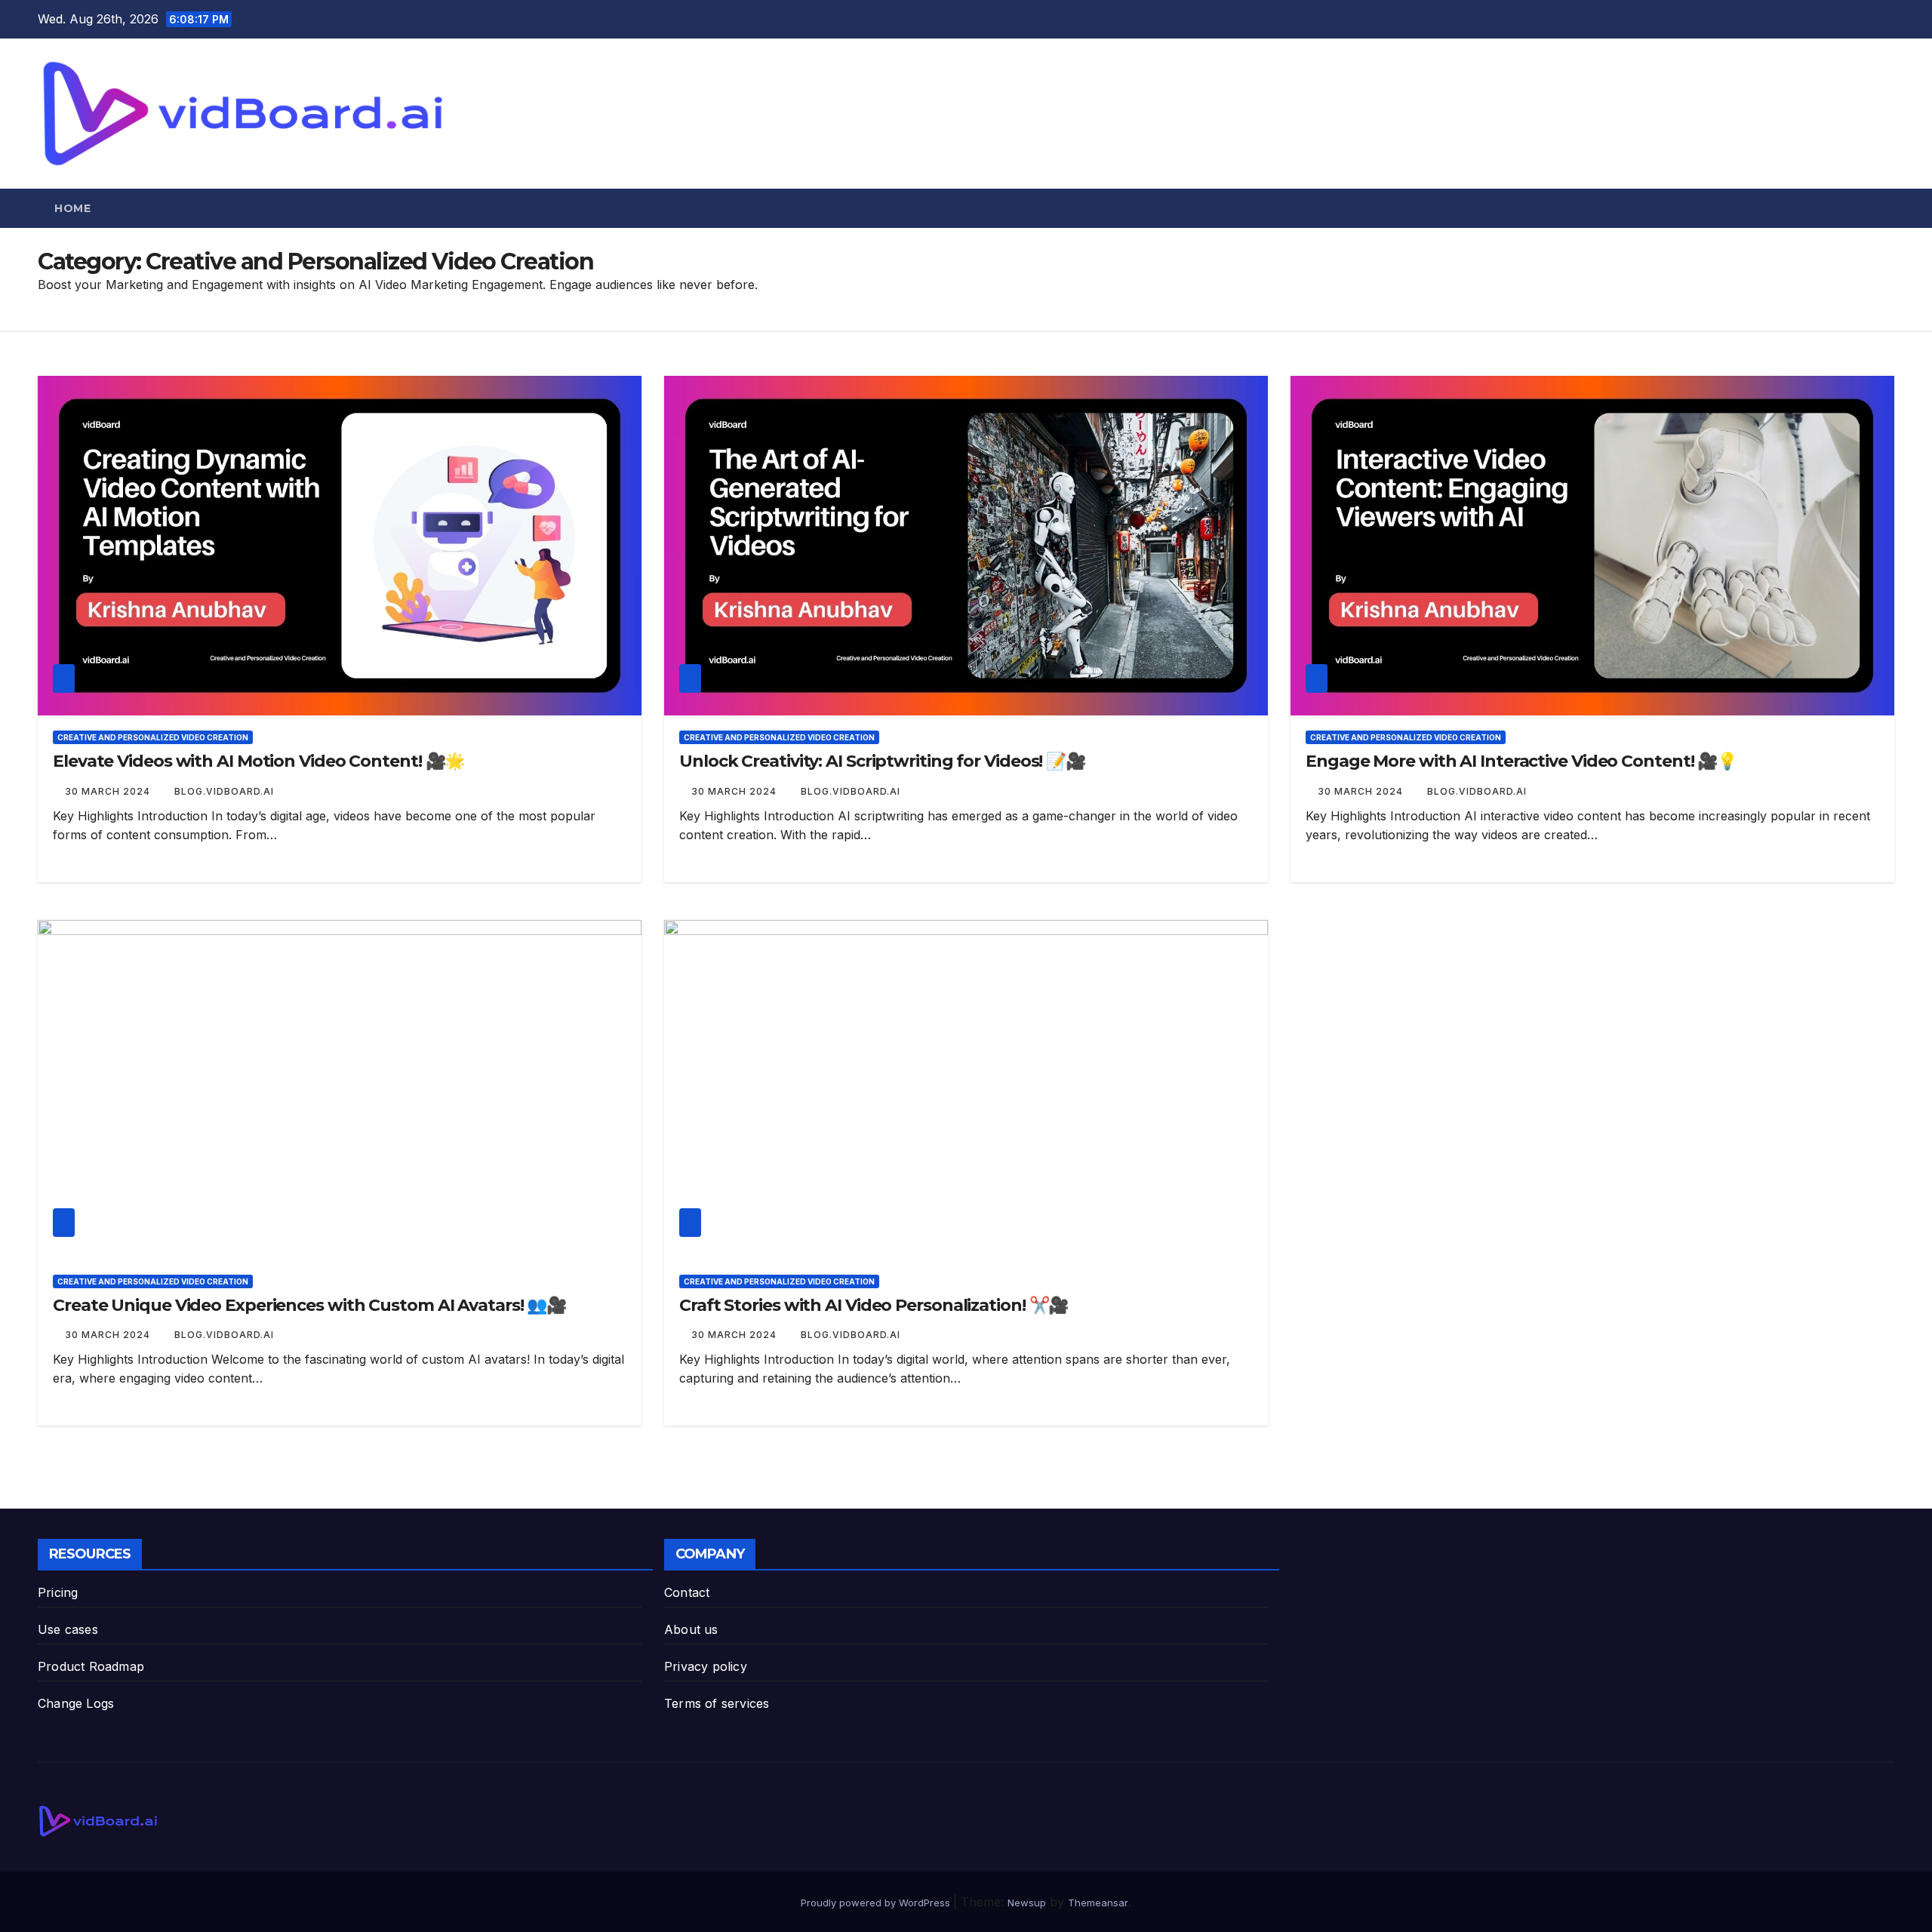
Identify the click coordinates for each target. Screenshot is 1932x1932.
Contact (687, 1592)
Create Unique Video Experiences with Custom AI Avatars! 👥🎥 (309, 1305)
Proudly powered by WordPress (877, 1903)
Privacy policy (706, 1666)
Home (72, 208)
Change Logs (76, 1703)
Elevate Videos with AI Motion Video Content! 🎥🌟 (258, 761)
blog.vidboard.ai (224, 791)
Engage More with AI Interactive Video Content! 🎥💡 (1521, 761)
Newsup (1027, 1903)
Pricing (58, 1592)
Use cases (68, 1629)
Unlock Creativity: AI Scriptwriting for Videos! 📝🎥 (882, 761)
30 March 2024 (109, 791)
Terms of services (717, 1703)
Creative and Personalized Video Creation (153, 737)
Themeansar (1098, 1903)
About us (691, 1629)
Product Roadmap (91, 1666)
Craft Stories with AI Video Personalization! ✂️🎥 (874, 1305)
